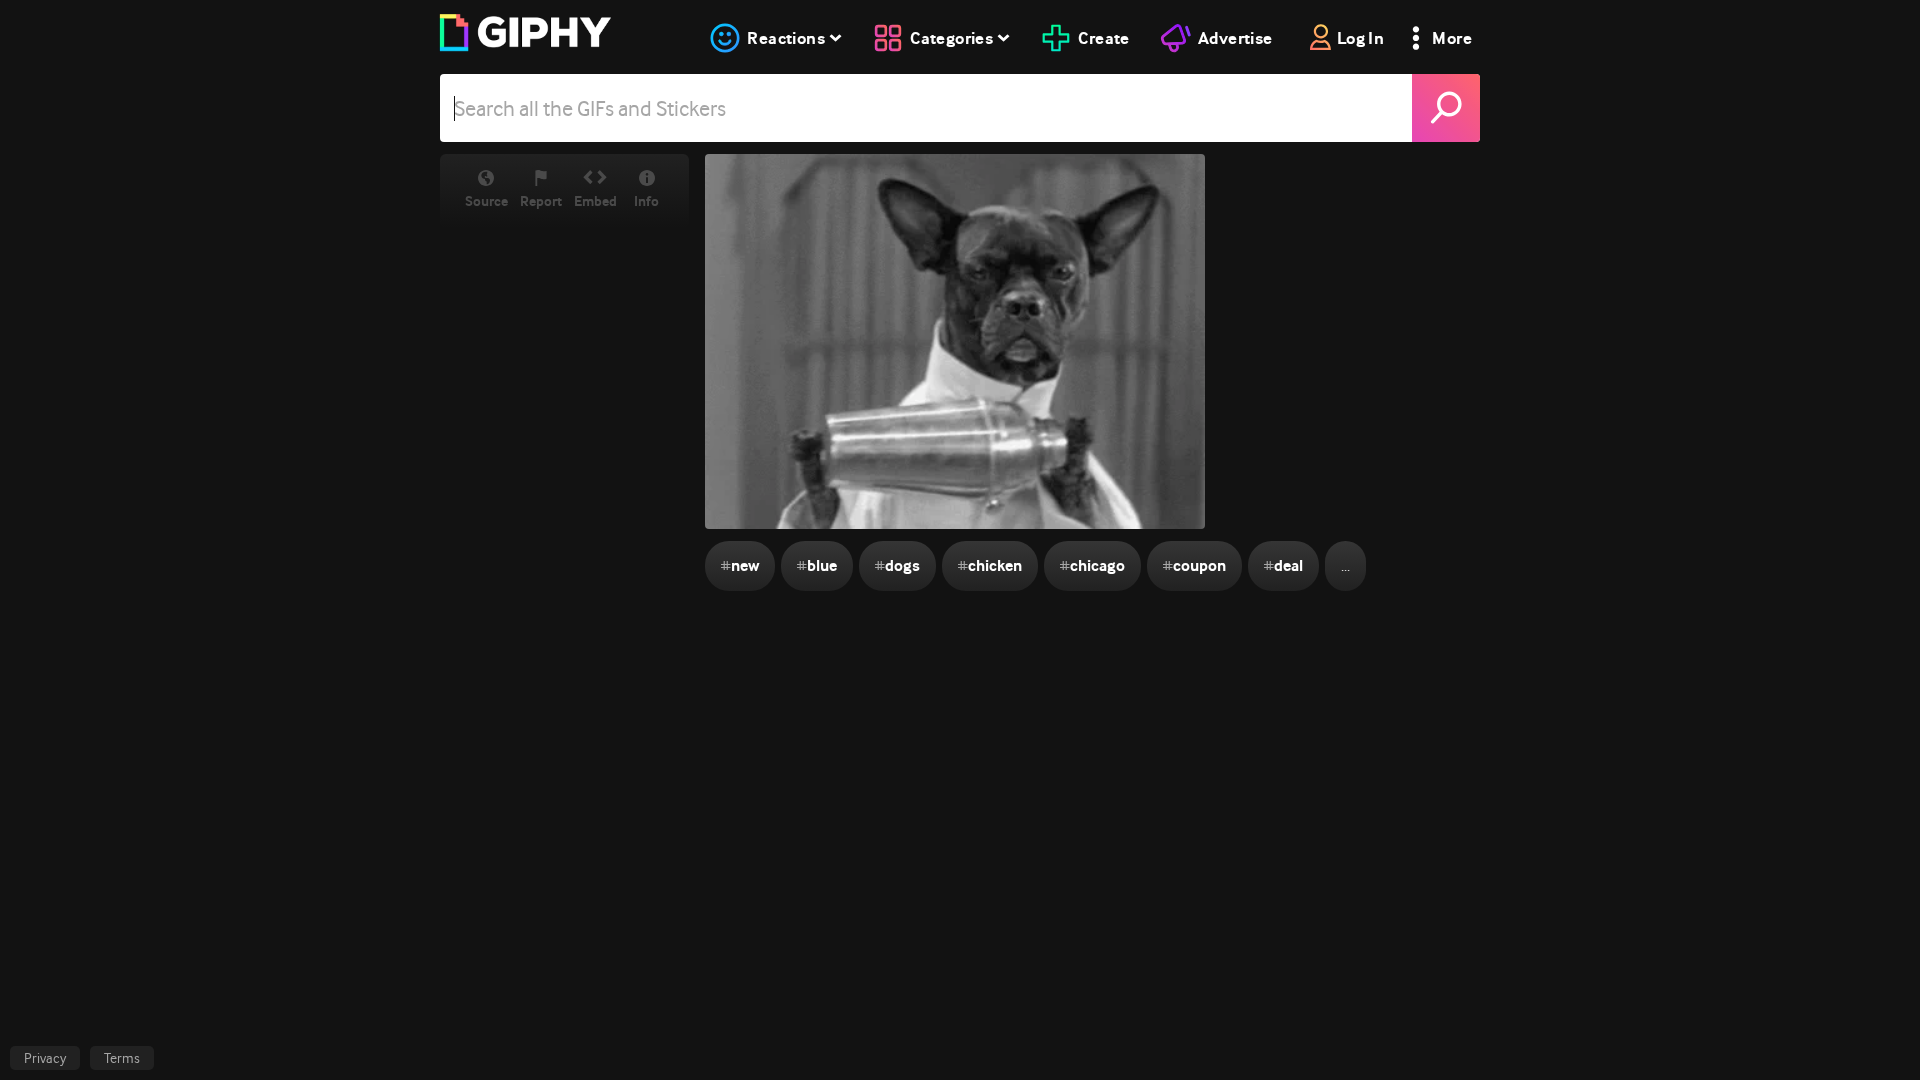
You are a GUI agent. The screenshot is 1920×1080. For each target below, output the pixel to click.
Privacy (45, 1058)
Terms (122, 1058)
